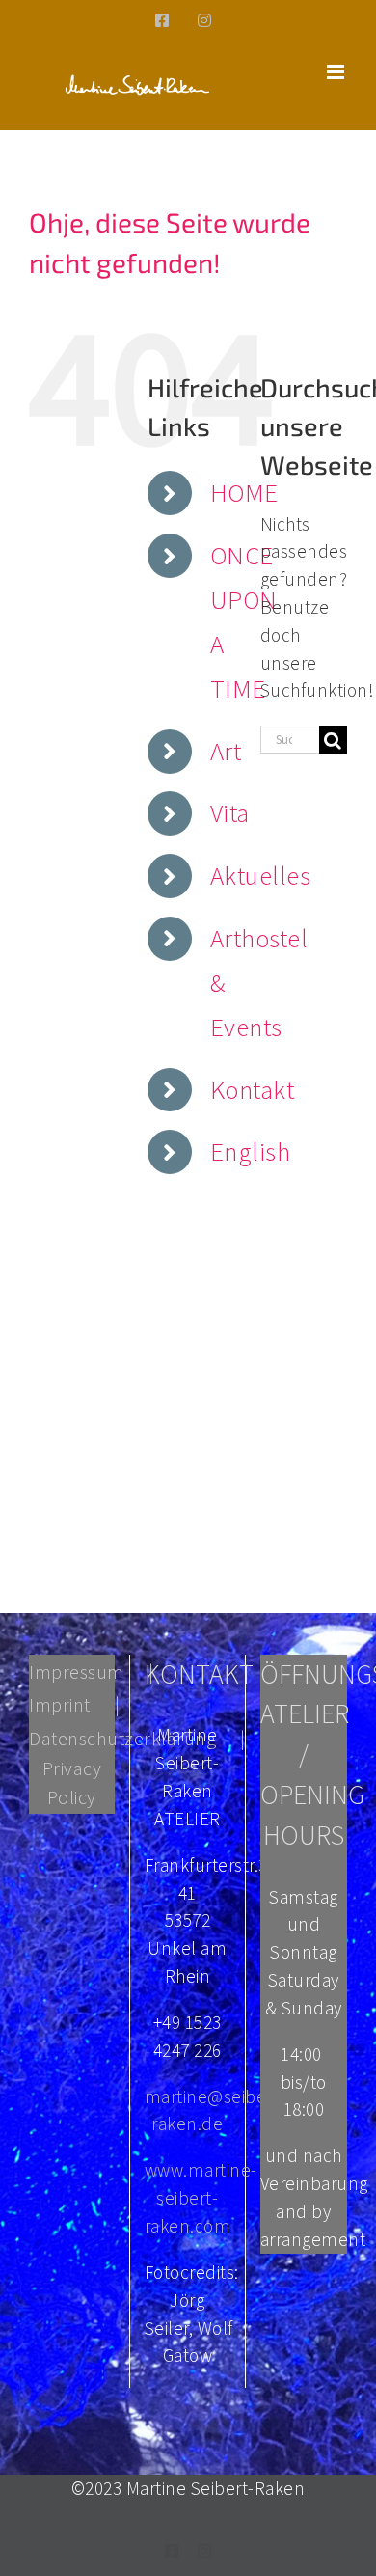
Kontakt (253, 1089)
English (251, 1151)
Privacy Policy (72, 1782)
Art (226, 751)
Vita (230, 812)
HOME (244, 492)
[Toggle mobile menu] (337, 72)
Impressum (77, 1672)
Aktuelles (261, 875)
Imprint (60, 1704)
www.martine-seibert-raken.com (201, 2198)
